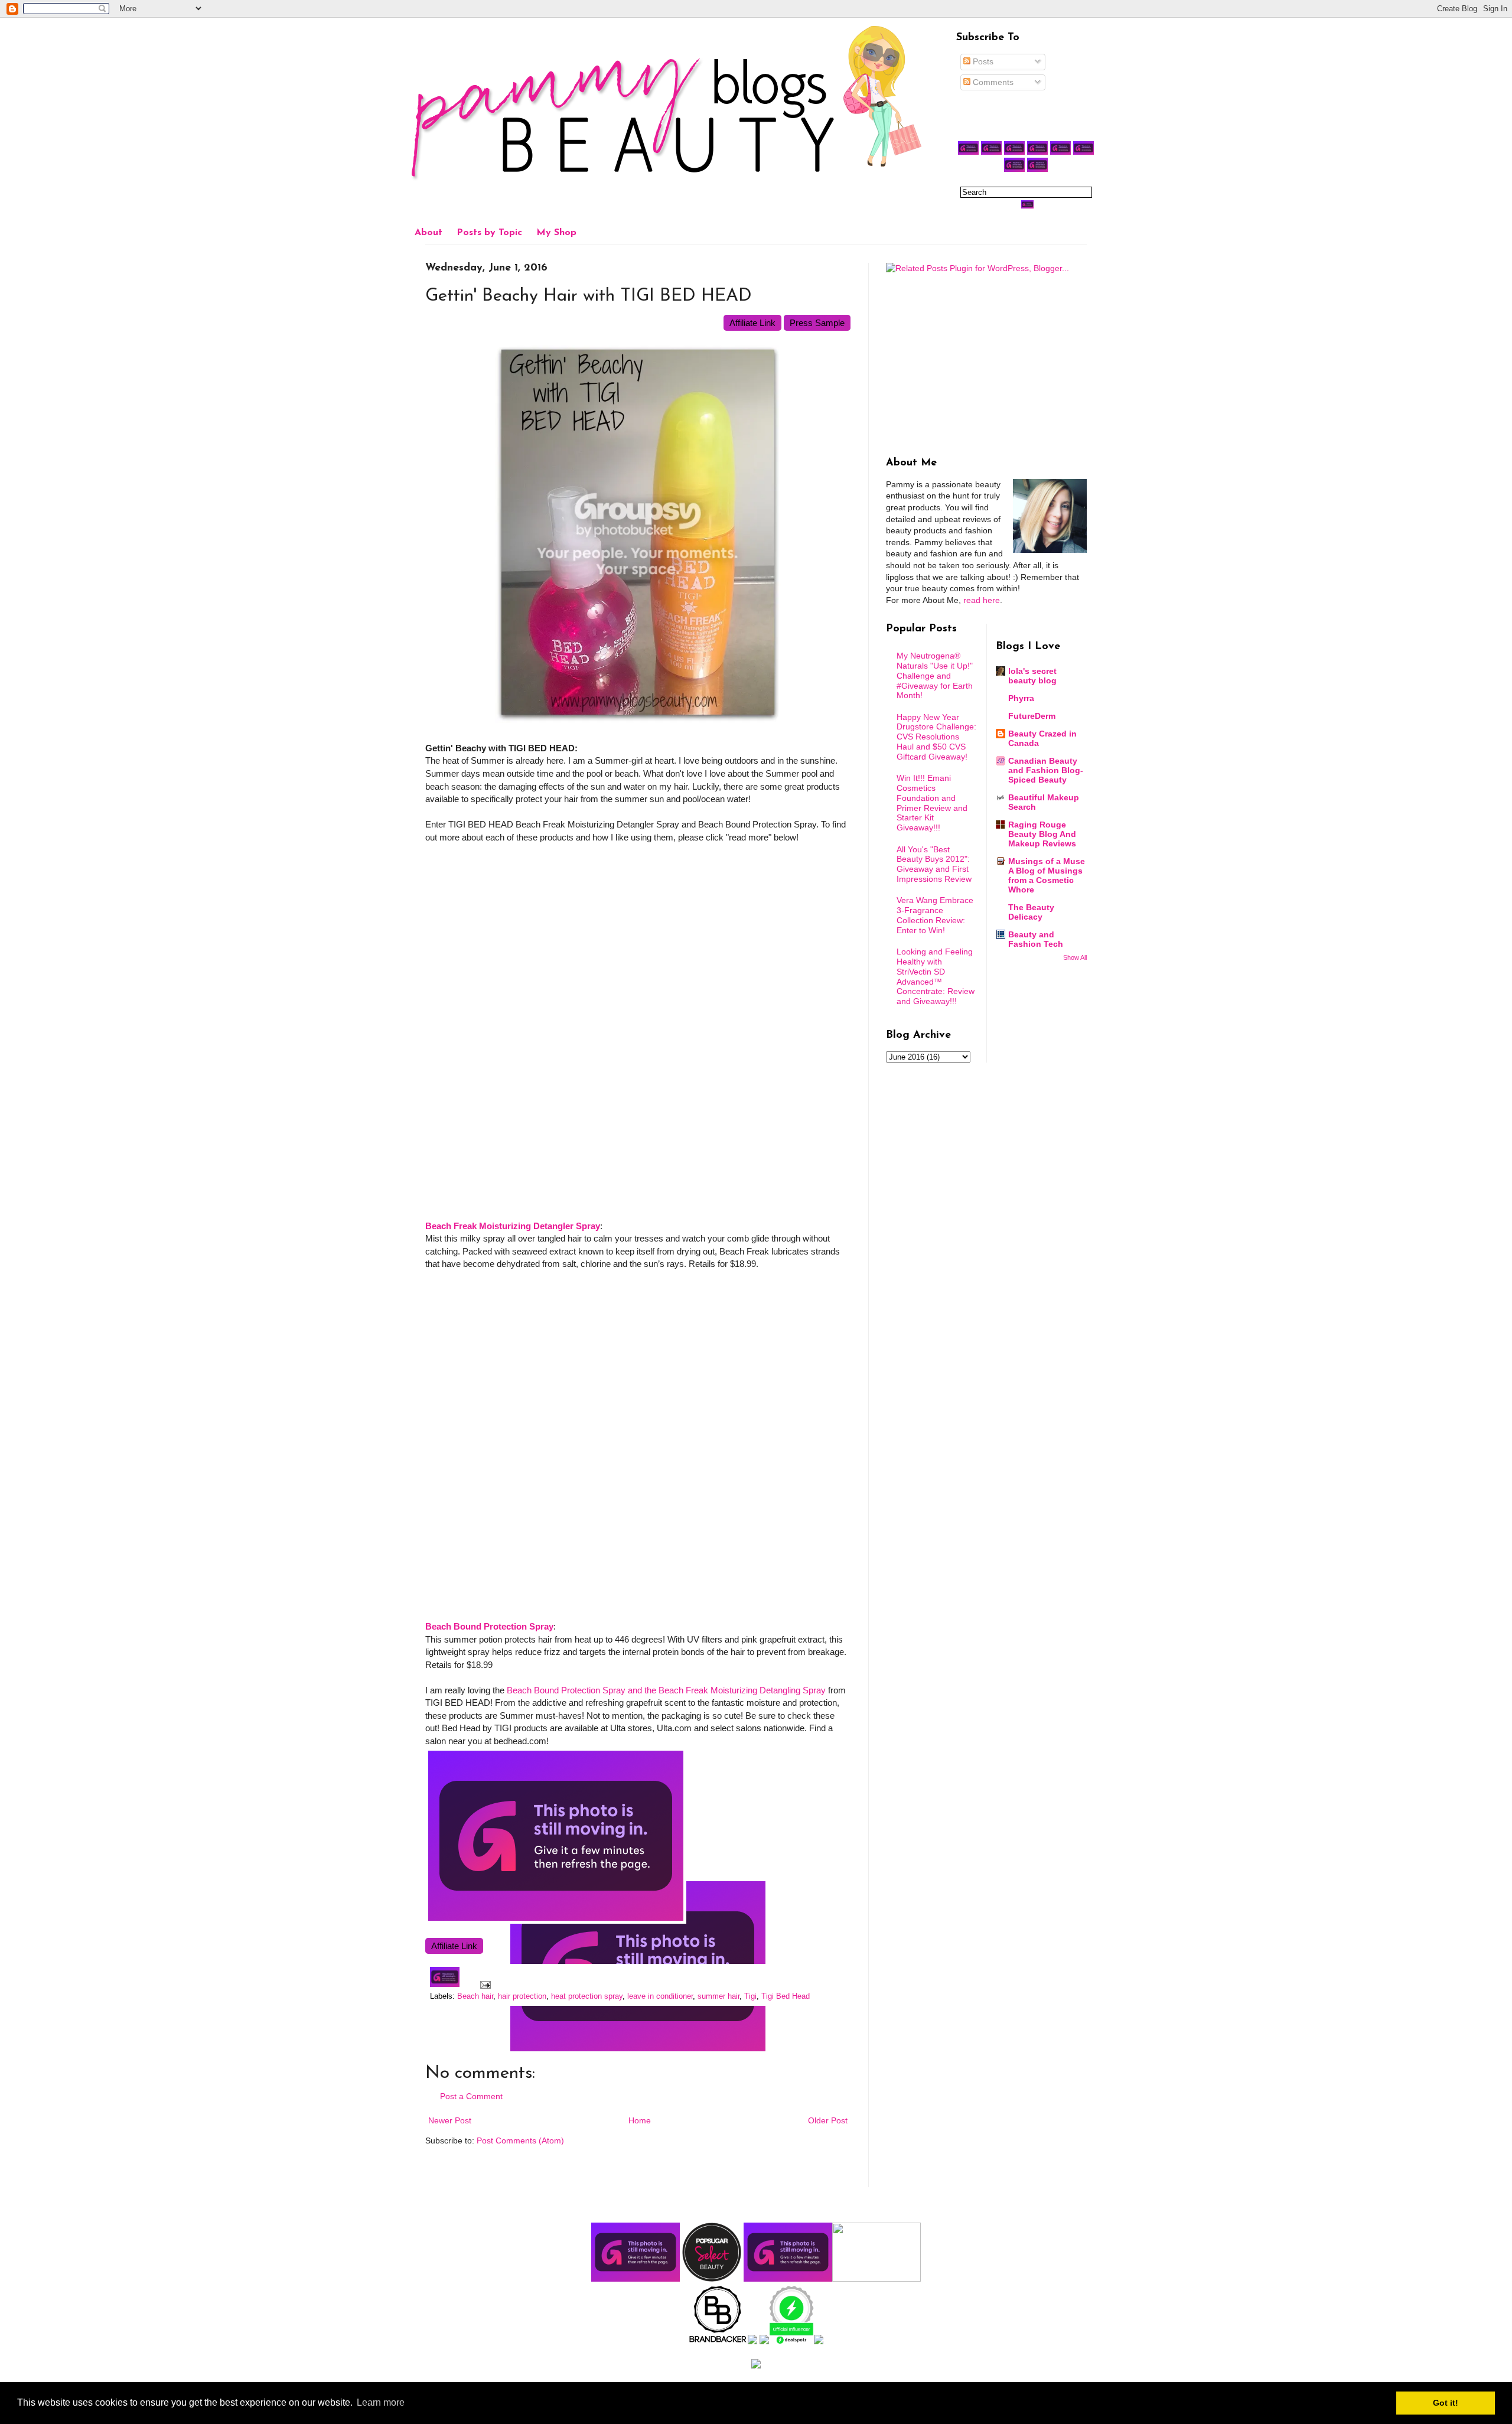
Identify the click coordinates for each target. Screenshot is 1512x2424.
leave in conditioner (660, 1996)
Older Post (828, 2120)
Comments (992, 82)
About (428, 233)
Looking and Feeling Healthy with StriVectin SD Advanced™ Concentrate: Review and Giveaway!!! (936, 976)
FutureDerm (1032, 716)
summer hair (718, 1996)
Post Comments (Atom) (520, 2140)
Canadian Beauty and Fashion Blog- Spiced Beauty (1046, 770)
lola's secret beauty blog (1032, 676)
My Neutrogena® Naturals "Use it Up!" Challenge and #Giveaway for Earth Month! (935, 675)
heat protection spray (587, 1996)
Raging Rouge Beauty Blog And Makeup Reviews (1042, 834)
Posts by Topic (489, 233)
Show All (1075, 957)
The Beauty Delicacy (1031, 912)
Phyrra (1021, 698)
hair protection (522, 1996)
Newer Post (450, 2120)
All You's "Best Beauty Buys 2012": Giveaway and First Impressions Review (934, 864)
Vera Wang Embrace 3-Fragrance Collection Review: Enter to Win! (935, 915)
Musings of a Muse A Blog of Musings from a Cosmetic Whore (1047, 875)
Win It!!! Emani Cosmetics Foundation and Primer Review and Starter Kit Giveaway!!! (932, 803)
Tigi (750, 1996)
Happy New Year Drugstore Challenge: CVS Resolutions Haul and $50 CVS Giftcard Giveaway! (936, 737)
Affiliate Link (752, 323)
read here (982, 600)
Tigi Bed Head (786, 1996)
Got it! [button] (1446, 2403)
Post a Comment (471, 2096)
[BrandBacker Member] (718, 2341)
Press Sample (817, 323)
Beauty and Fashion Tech (1036, 939)
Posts (982, 61)
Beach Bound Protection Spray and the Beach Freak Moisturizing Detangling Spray (666, 1690)
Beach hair (475, 1996)
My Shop (556, 233)
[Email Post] (484, 1985)
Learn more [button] (381, 2402)
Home (640, 2120)
